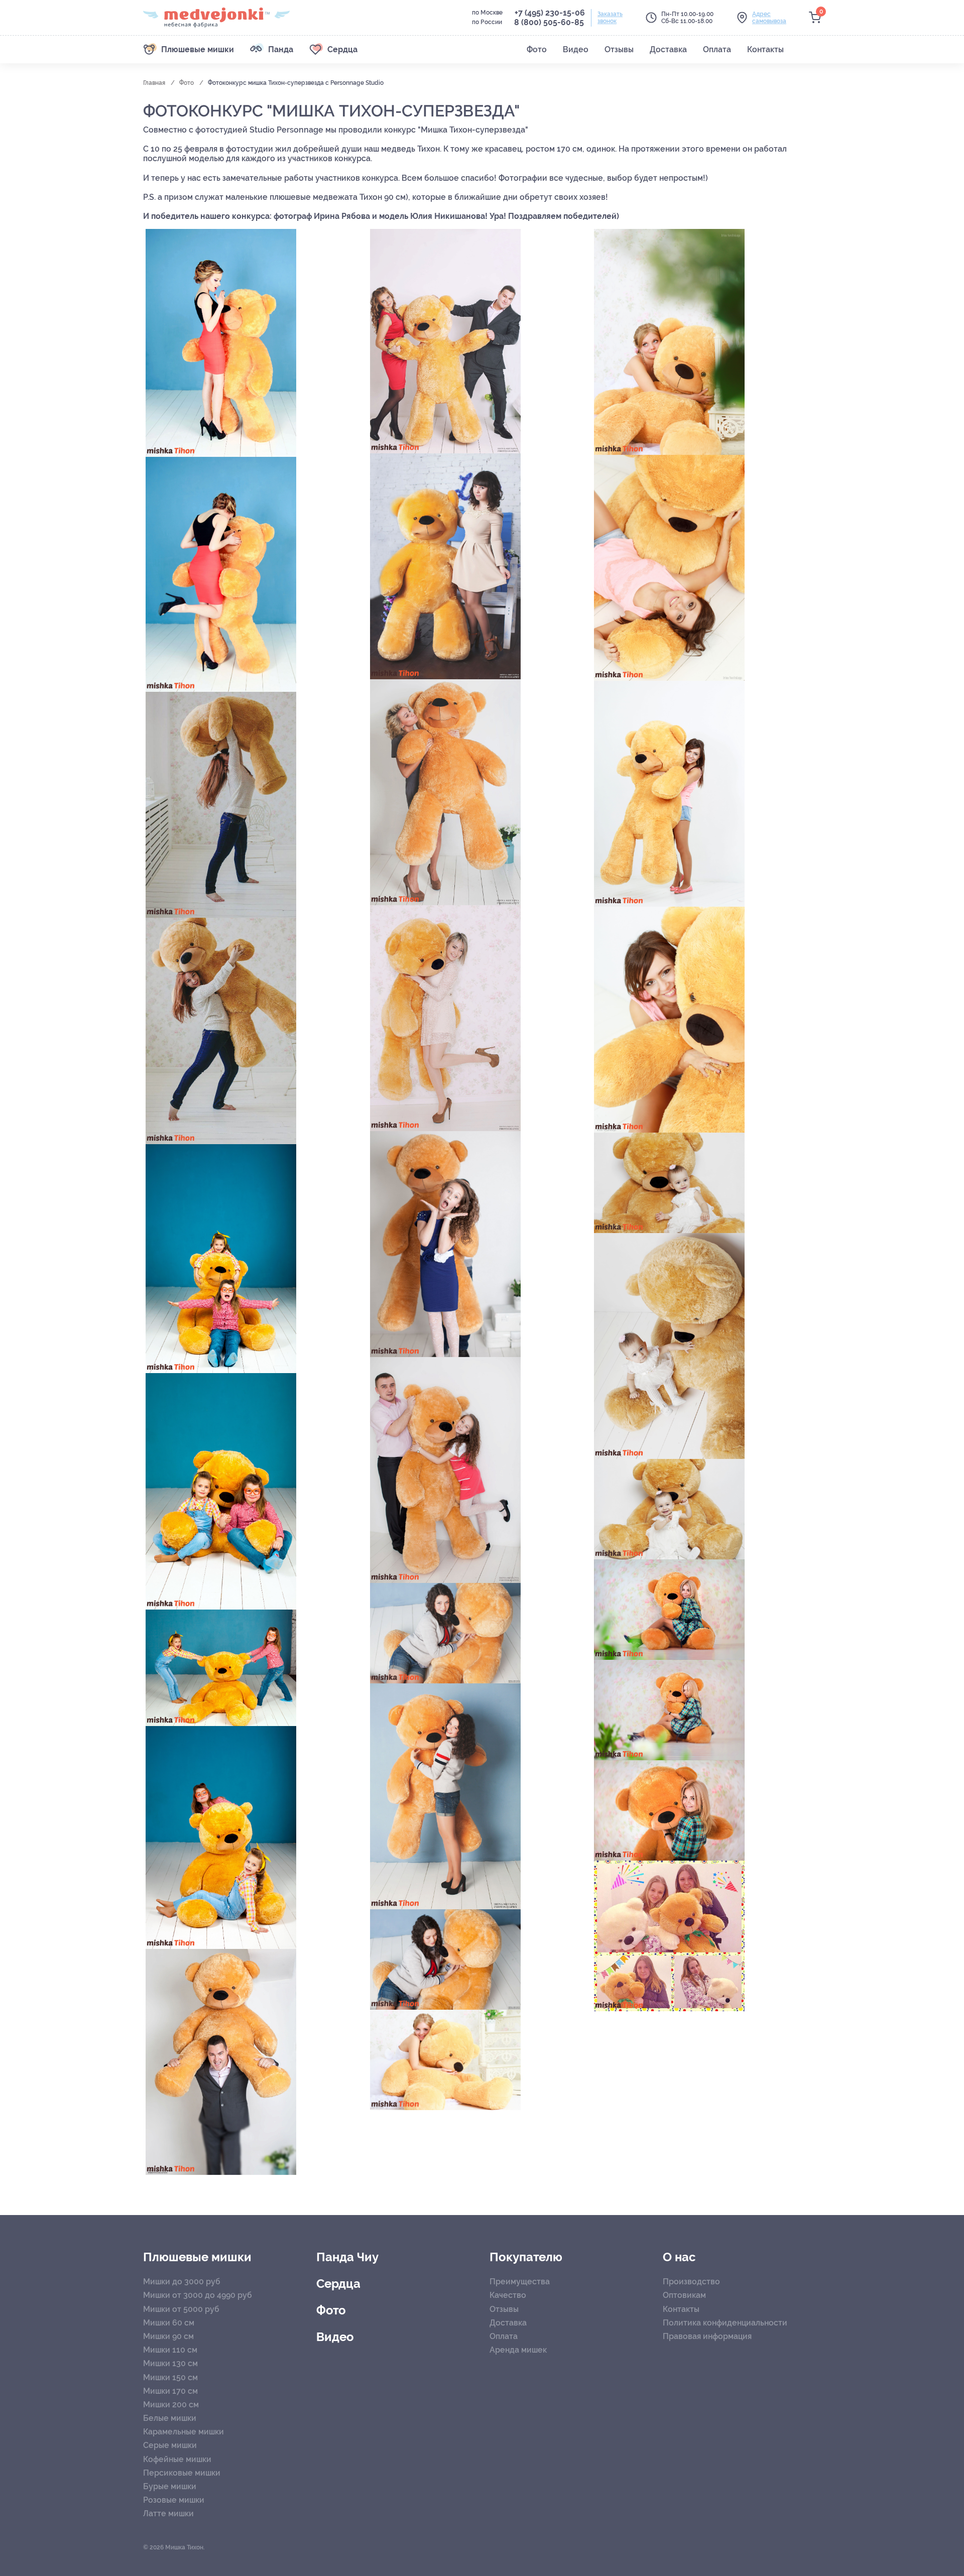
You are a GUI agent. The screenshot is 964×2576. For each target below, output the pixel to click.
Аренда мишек (518, 2350)
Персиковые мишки (182, 2473)
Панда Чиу (347, 2257)
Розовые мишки (174, 2500)
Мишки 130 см (170, 2363)
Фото (187, 83)
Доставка (508, 2323)
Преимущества (520, 2282)
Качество (508, 2295)
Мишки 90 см (168, 2336)
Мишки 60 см (169, 2323)
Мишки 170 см (170, 2391)
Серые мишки (170, 2445)
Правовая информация (707, 2336)
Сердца (338, 2284)
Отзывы (504, 2309)
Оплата (504, 2336)
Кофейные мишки (177, 2459)
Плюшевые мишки (197, 2257)
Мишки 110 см (170, 2350)
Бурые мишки (170, 2486)
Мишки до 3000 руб (182, 2282)
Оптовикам (684, 2295)
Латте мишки (168, 2513)
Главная (155, 83)
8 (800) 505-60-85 (549, 22)
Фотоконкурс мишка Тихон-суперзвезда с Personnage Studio (296, 83)
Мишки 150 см (170, 2377)
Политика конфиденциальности (725, 2323)
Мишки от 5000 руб (181, 2309)
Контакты (681, 2309)
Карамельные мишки (184, 2432)
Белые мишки (170, 2418)
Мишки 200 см (171, 2405)
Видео (335, 2337)
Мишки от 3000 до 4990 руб (198, 2295)
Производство (691, 2282)
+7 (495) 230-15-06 (550, 13)
